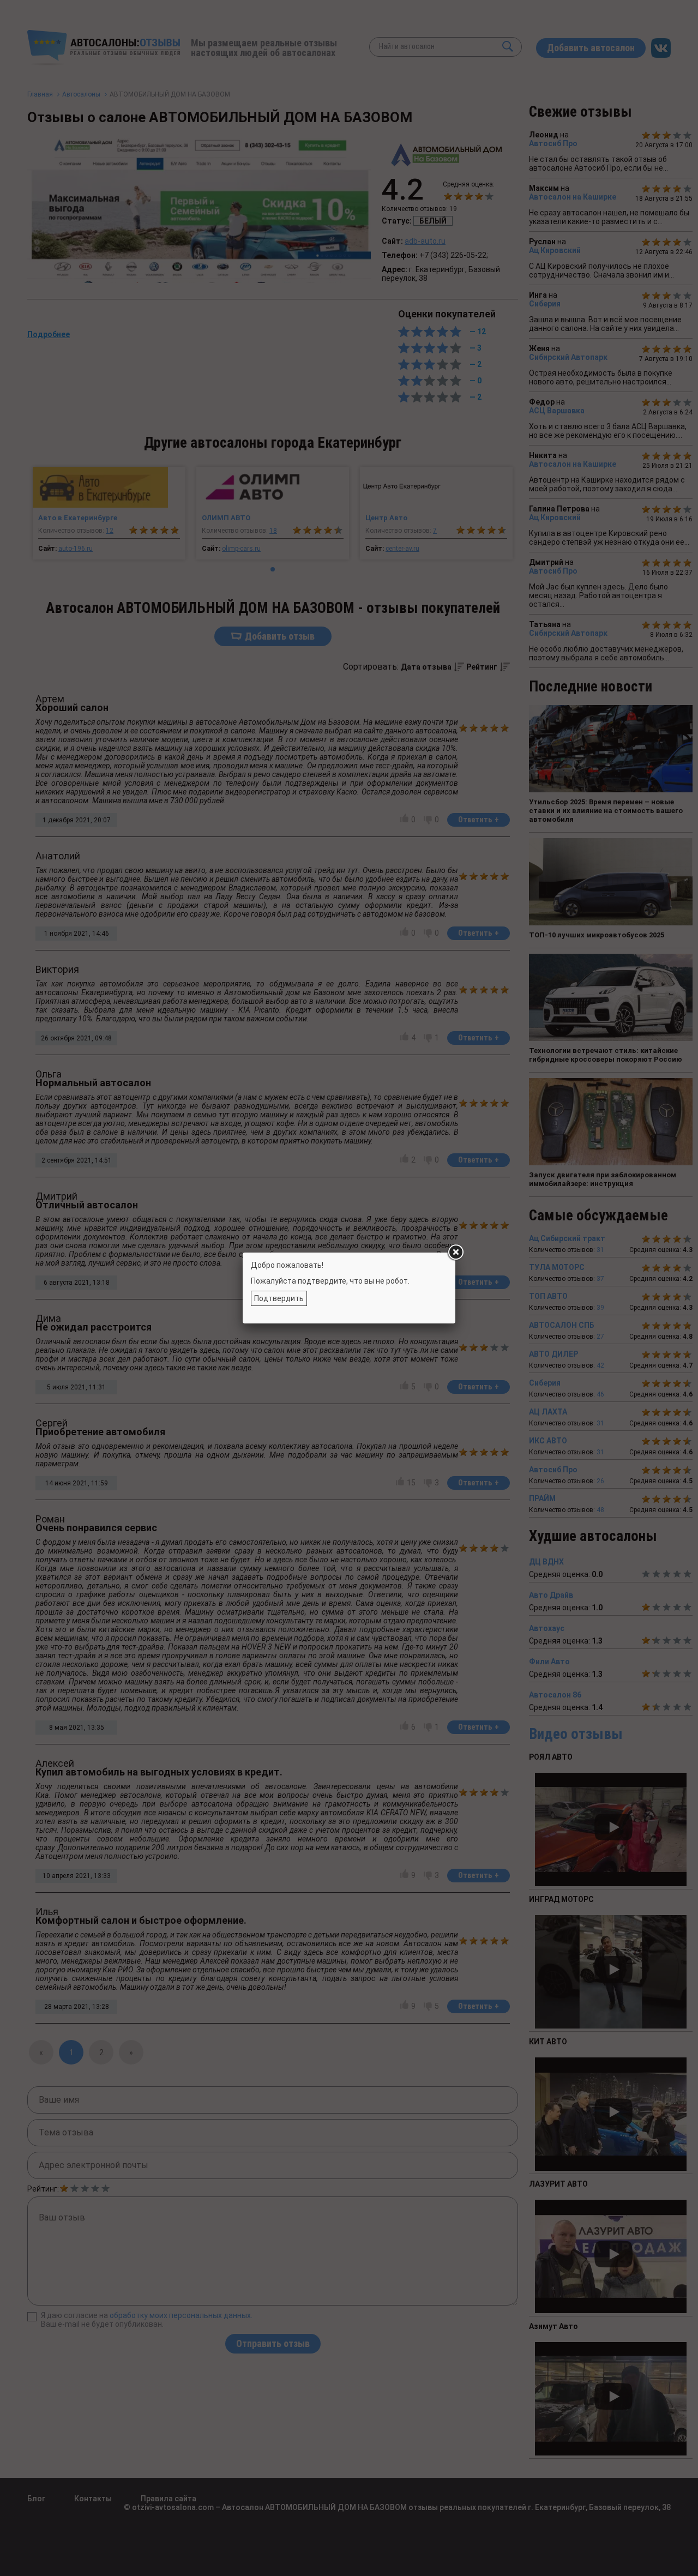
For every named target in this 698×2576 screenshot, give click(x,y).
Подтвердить (279, 1298)
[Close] (455, 1253)
